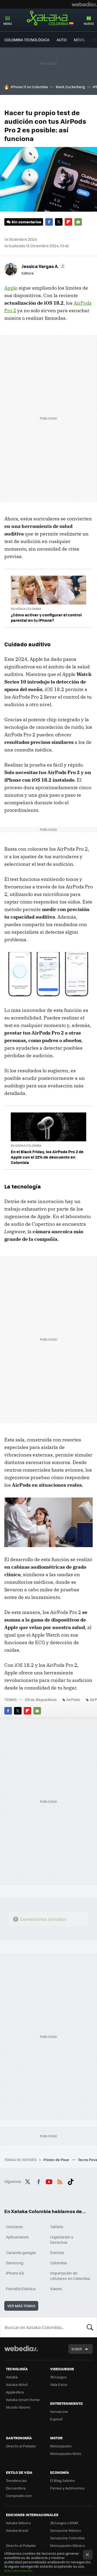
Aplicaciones (17, 2237)
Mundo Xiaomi (18, 2407)
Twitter (59, 222)
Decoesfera (16, 2488)
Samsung (15, 2263)
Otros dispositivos (41, 1699)
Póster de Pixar (57, 2160)
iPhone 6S (15, 2273)
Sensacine (59, 2411)
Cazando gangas (21, 2252)
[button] (43, 266)
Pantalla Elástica (21, 2289)
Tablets (57, 2227)
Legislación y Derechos (62, 2240)
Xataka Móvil (17, 2384)
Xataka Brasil (17, 2530)
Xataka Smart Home (23, 2400)
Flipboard (68, 222)
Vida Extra (59, 2384)
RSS (60, 2181)
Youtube (49, 2181)
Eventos (57, 2252)
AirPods (73, 1699)
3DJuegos (58, 2377)
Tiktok (71, 2181)
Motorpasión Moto (66, 2453)
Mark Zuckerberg (70, 87)
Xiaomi (56, 2289)
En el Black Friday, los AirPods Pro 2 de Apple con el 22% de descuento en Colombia (47, 1157)
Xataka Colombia (48, 19)
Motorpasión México (67, 2545)
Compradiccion (19, 2496)
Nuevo (89, 24)
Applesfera (15, 2392)
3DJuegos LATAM (64, 2523)
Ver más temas (21, 2306)
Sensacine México (66, 2530)
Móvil (79, 40)
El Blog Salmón (63, 2480)
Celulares (15, 2227)
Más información (18, 2570)
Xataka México (18, 2523)
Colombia (58, 2263)
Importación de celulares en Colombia (70, 2276)
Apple (11, 288)
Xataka (12, 2377)
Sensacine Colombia (67, 2538)
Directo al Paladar (21, 2446)
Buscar (90, 2327)
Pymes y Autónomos (67, 2488)
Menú (8, 24)
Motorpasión (61, 2446)
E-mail (78, 222)
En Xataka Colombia (26, 609)
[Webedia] (84, 4)
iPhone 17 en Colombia (29, 87)
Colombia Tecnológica (27, 40)
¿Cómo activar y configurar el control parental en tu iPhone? (46, 617)
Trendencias (16, 2480)
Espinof (56, 2419)
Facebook (49, 222)
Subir (77, 2349)
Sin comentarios (26, 222)
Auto (62, 40)
